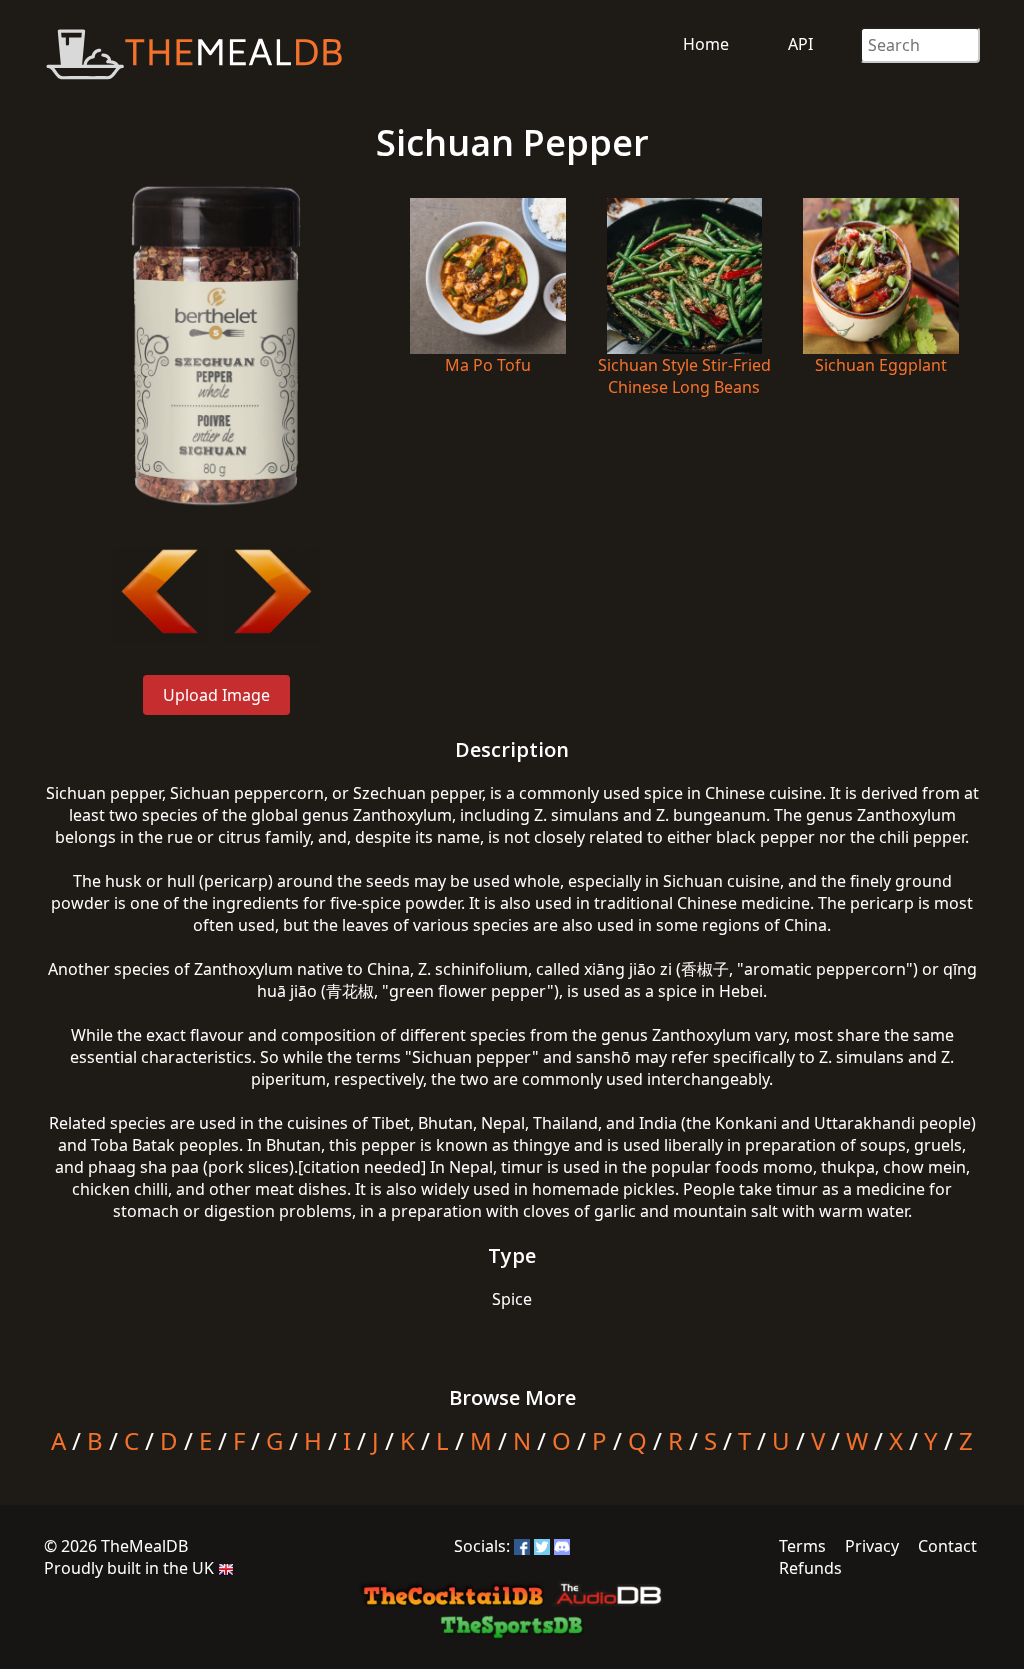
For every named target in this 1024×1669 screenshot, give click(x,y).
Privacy (872, 1546)
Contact (947, 1546)
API (800, 44)
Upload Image (216, 695)
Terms (802, 1546)
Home (706, 44)
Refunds (810, 1568)
